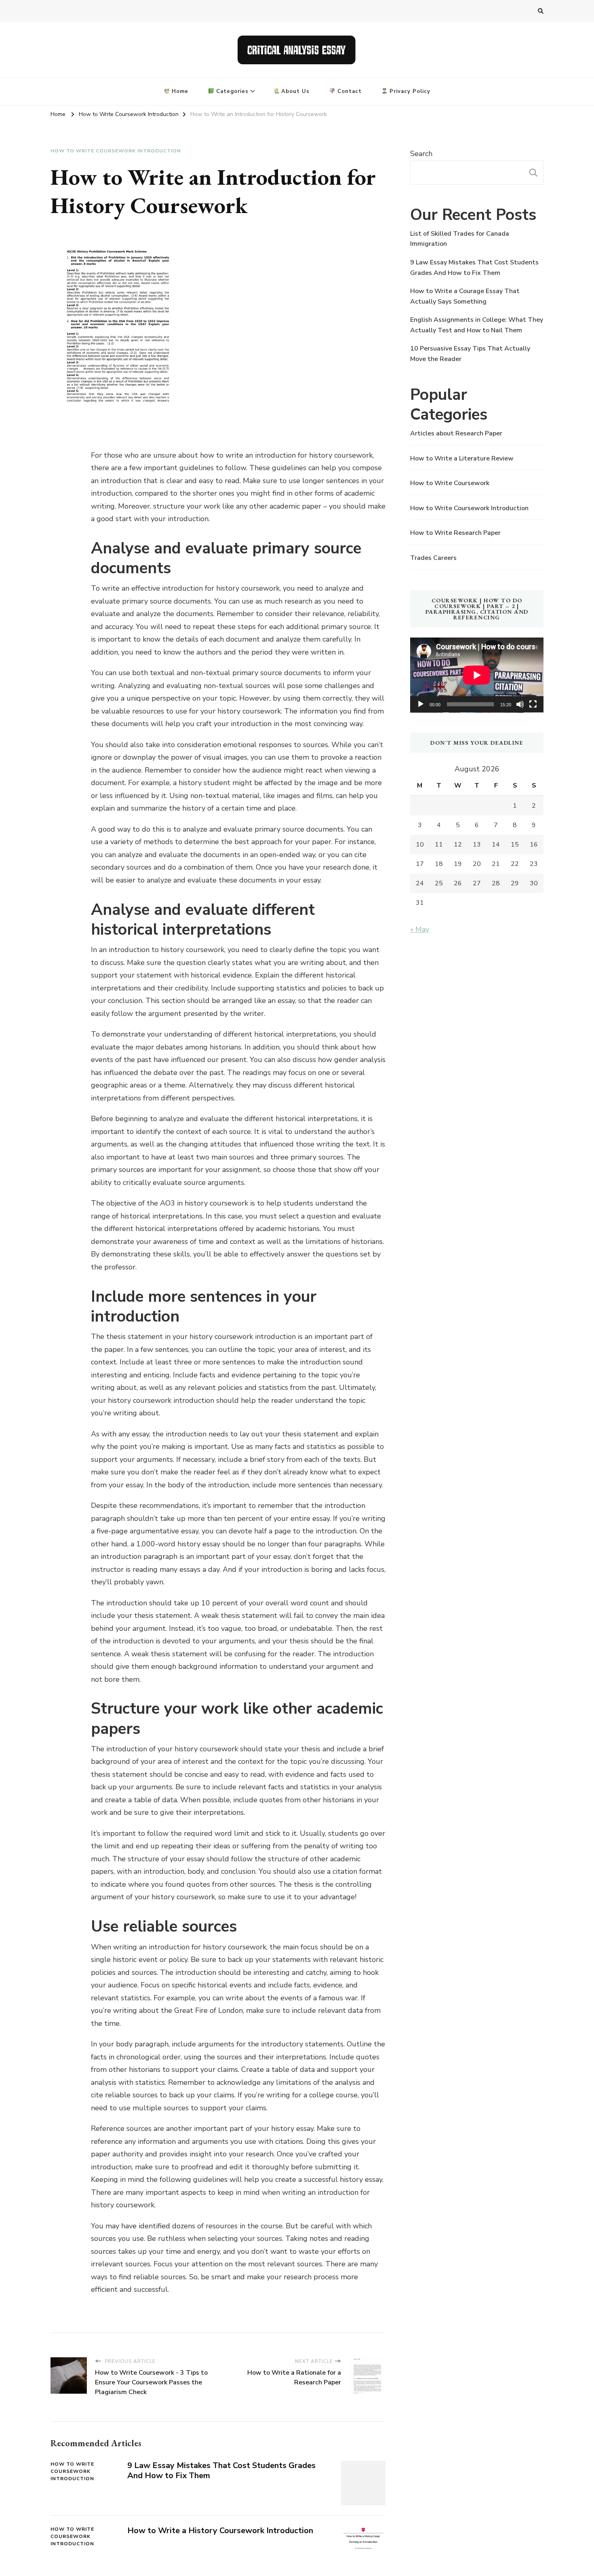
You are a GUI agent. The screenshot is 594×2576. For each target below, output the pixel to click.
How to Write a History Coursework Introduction (220, 2531)
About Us (294, 91)
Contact (349, 91)
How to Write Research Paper (455, 533)
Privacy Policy (409, 91)
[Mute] (520, 704)
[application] (477, 675)
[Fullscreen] (533, 704)
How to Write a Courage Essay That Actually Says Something (465, 296)
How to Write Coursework (450, 483)
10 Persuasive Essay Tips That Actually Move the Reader (470, 354)
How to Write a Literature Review (462, 458)
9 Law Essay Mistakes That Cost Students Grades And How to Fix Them (221, 2470)
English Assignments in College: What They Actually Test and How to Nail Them (477, 325)
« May (420, 929)
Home (179, 91)
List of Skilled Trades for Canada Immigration (460, 239)
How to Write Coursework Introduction (116, 151)
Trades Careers (433, 558)
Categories (231, 91)
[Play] (421, 704)
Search (421, 154)
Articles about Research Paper (456, 433)
